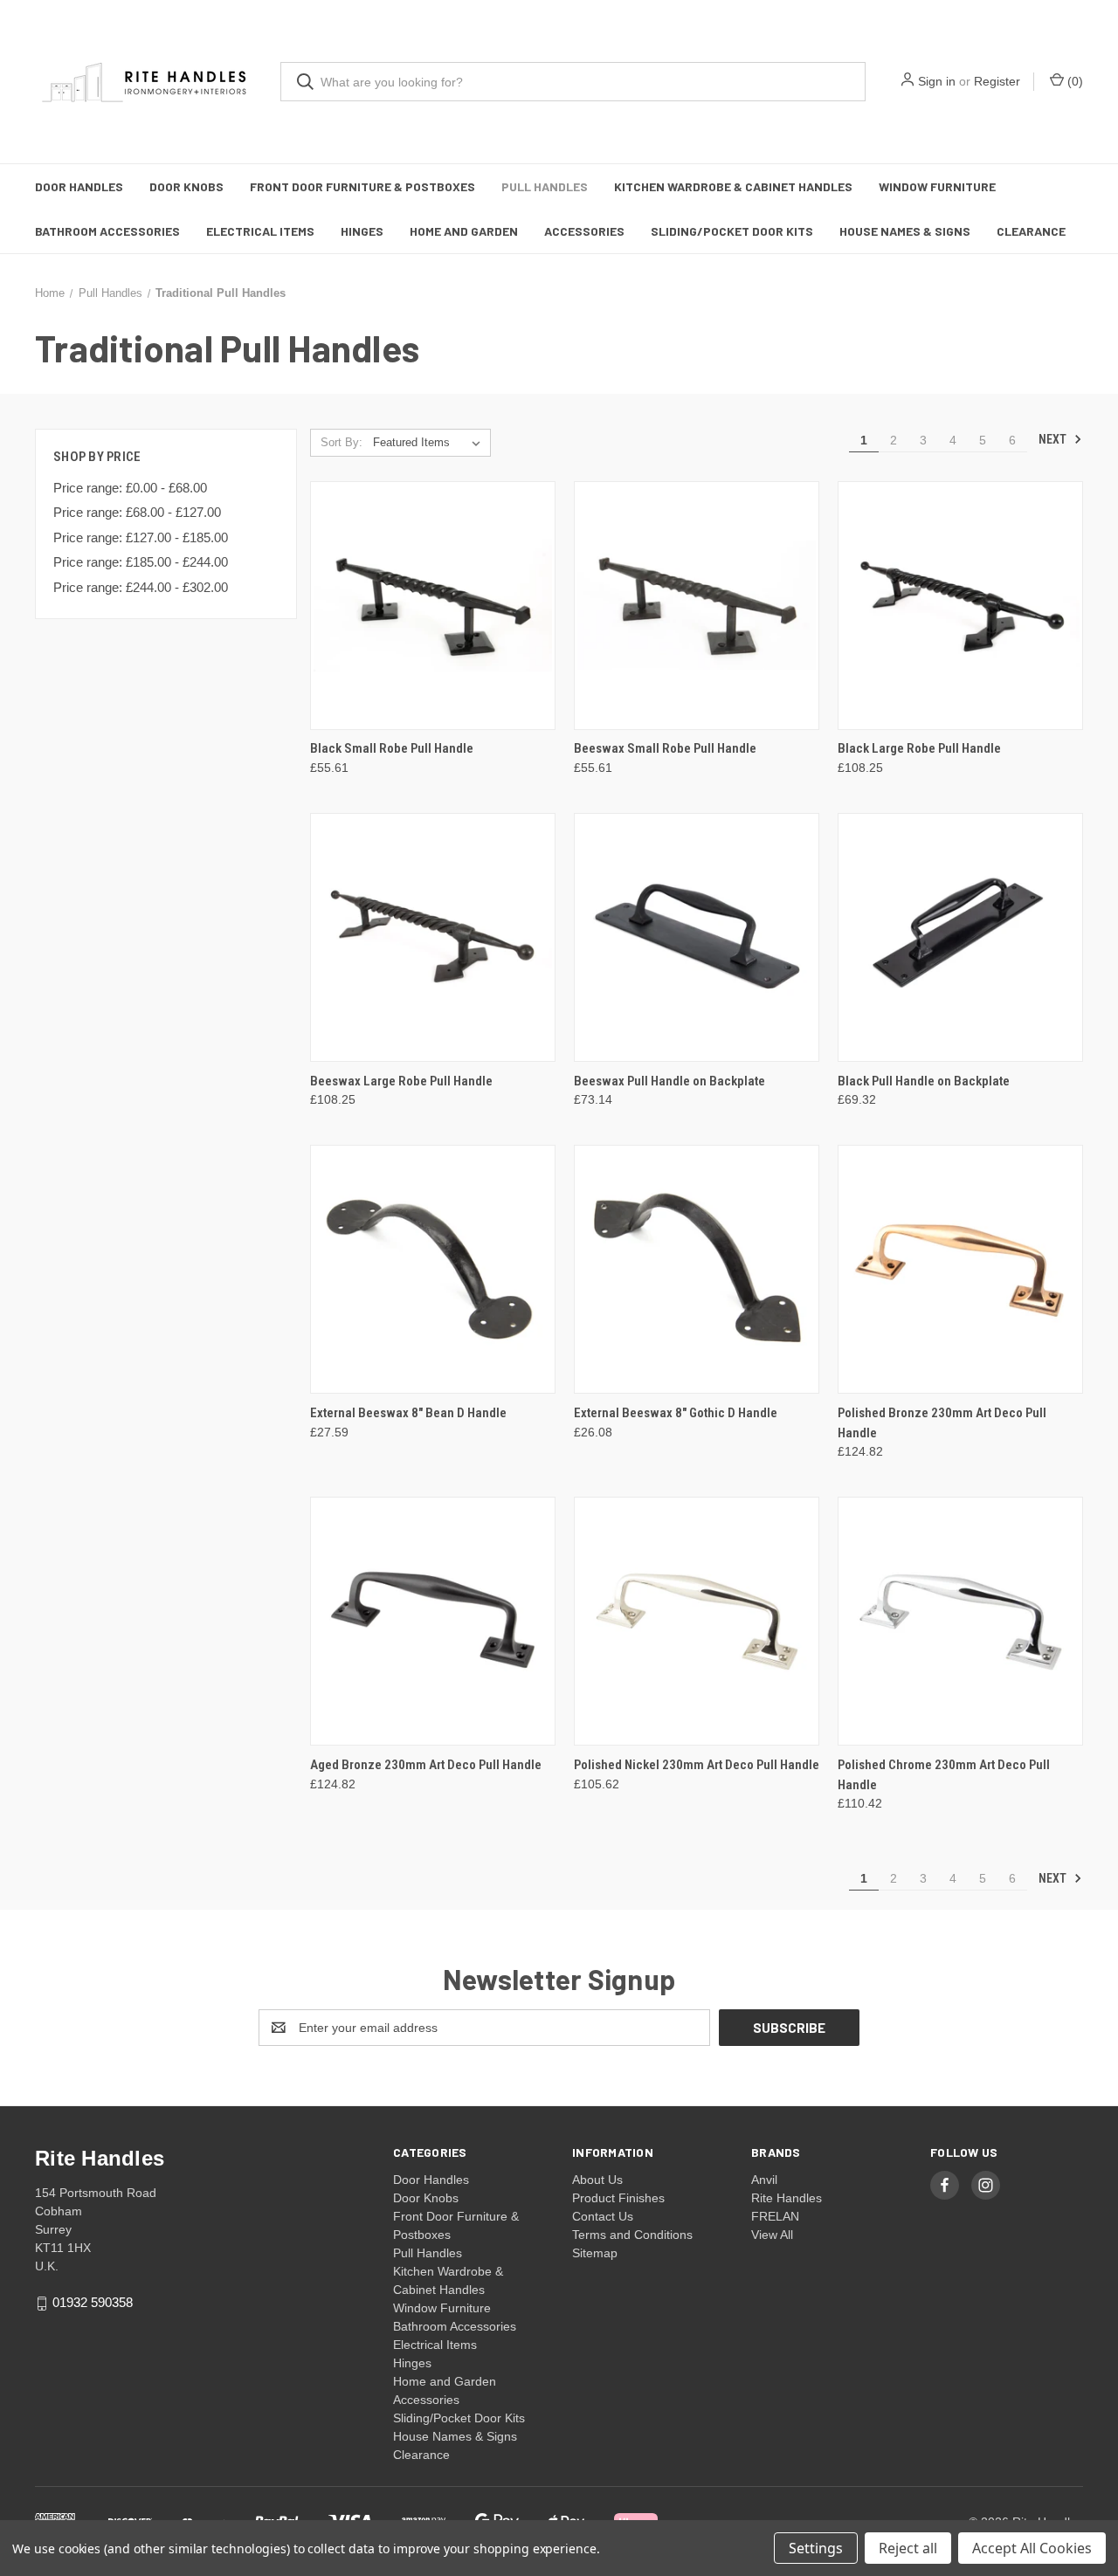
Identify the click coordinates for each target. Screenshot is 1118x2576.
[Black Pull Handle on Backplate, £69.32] (960, 937)
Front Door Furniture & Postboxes (362, 186)
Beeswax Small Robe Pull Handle (665, 748)
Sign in (937, 81)
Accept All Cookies (1032, 2548)
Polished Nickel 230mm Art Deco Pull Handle (697, 1765)
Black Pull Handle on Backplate (924, 1081)
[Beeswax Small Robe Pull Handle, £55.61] (697, 606)
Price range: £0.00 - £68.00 (130, 488)
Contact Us (603, 2216)
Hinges (362, 231)
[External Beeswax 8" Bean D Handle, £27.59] (433, 1269)
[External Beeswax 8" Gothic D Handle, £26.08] (697, 1269)
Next (1054, 439)
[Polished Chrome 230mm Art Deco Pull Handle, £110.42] (960, 1621)
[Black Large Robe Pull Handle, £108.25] (960, 606)
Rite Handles (787, 2198)
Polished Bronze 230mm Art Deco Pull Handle (942, 1423)
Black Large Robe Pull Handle (919, 748)
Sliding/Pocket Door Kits (732, 231)
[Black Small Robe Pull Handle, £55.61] (433, 606)
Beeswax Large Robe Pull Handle (401, 1081)
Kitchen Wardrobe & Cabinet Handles (733, 186)
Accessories (584, 231)
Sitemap (595, 2253)
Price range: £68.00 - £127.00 (137, 512)
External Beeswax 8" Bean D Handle (408, 1413)
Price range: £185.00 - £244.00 (141, 562)
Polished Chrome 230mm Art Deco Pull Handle (944, 1775)
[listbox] (430, 443)
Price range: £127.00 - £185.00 (141, 537)
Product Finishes (618, 2198)
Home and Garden (464, 231)
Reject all (908, 2548)
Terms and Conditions (632, 2235)
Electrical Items (260, 231)
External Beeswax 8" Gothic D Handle (676, 1413)
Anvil (764, 2180)
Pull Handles (545, 186)
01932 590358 (93, 2302)
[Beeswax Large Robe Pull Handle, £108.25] (433, 937)
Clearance (1031, 231)
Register (997, 81)
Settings (816, 2548)
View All (772, 2235)
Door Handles (79, 186)
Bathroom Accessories (107, 231)
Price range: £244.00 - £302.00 (141, 587)
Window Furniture (937, 186)
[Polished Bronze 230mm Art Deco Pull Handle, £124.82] (960, 1269)
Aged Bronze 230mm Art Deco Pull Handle (426, 1765)
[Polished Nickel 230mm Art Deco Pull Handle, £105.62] (697, 1621)
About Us (597, 2180)
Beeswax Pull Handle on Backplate (669, 1081)
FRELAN (775, 2216)
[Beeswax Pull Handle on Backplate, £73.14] (697, 937)
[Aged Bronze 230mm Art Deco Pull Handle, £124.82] (433, 1621)
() (1073, 81)
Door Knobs (186, 186)
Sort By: (342, 442)
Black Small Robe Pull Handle (392, 748)
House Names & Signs (905, 231)
